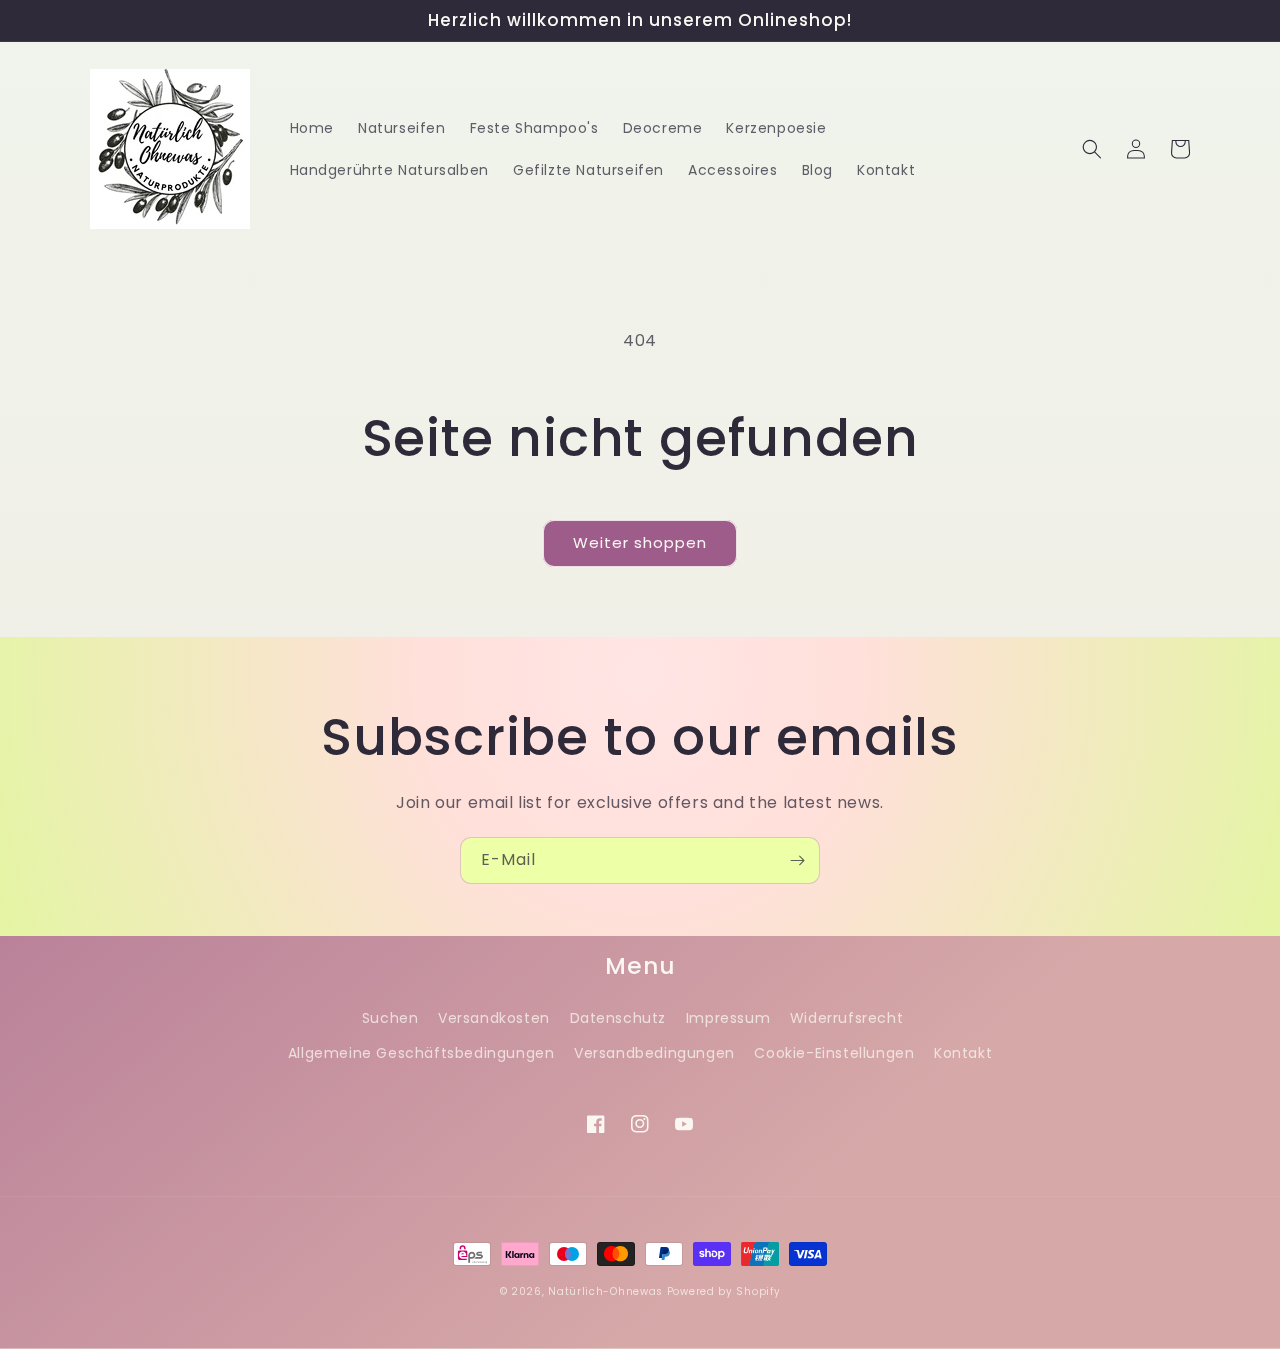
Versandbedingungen (654, 1053)
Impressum (728, 1018)
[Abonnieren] (797, 860)
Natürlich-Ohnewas (605, 1291)
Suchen (390, 1018)
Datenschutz (618, 1018)
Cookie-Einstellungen (834, 1053)
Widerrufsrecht (846, 1018)
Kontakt (963, 1053)
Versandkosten (494, 1018)
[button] (1092, 149)
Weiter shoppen (640, 542)
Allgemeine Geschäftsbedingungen (421, 1053)
